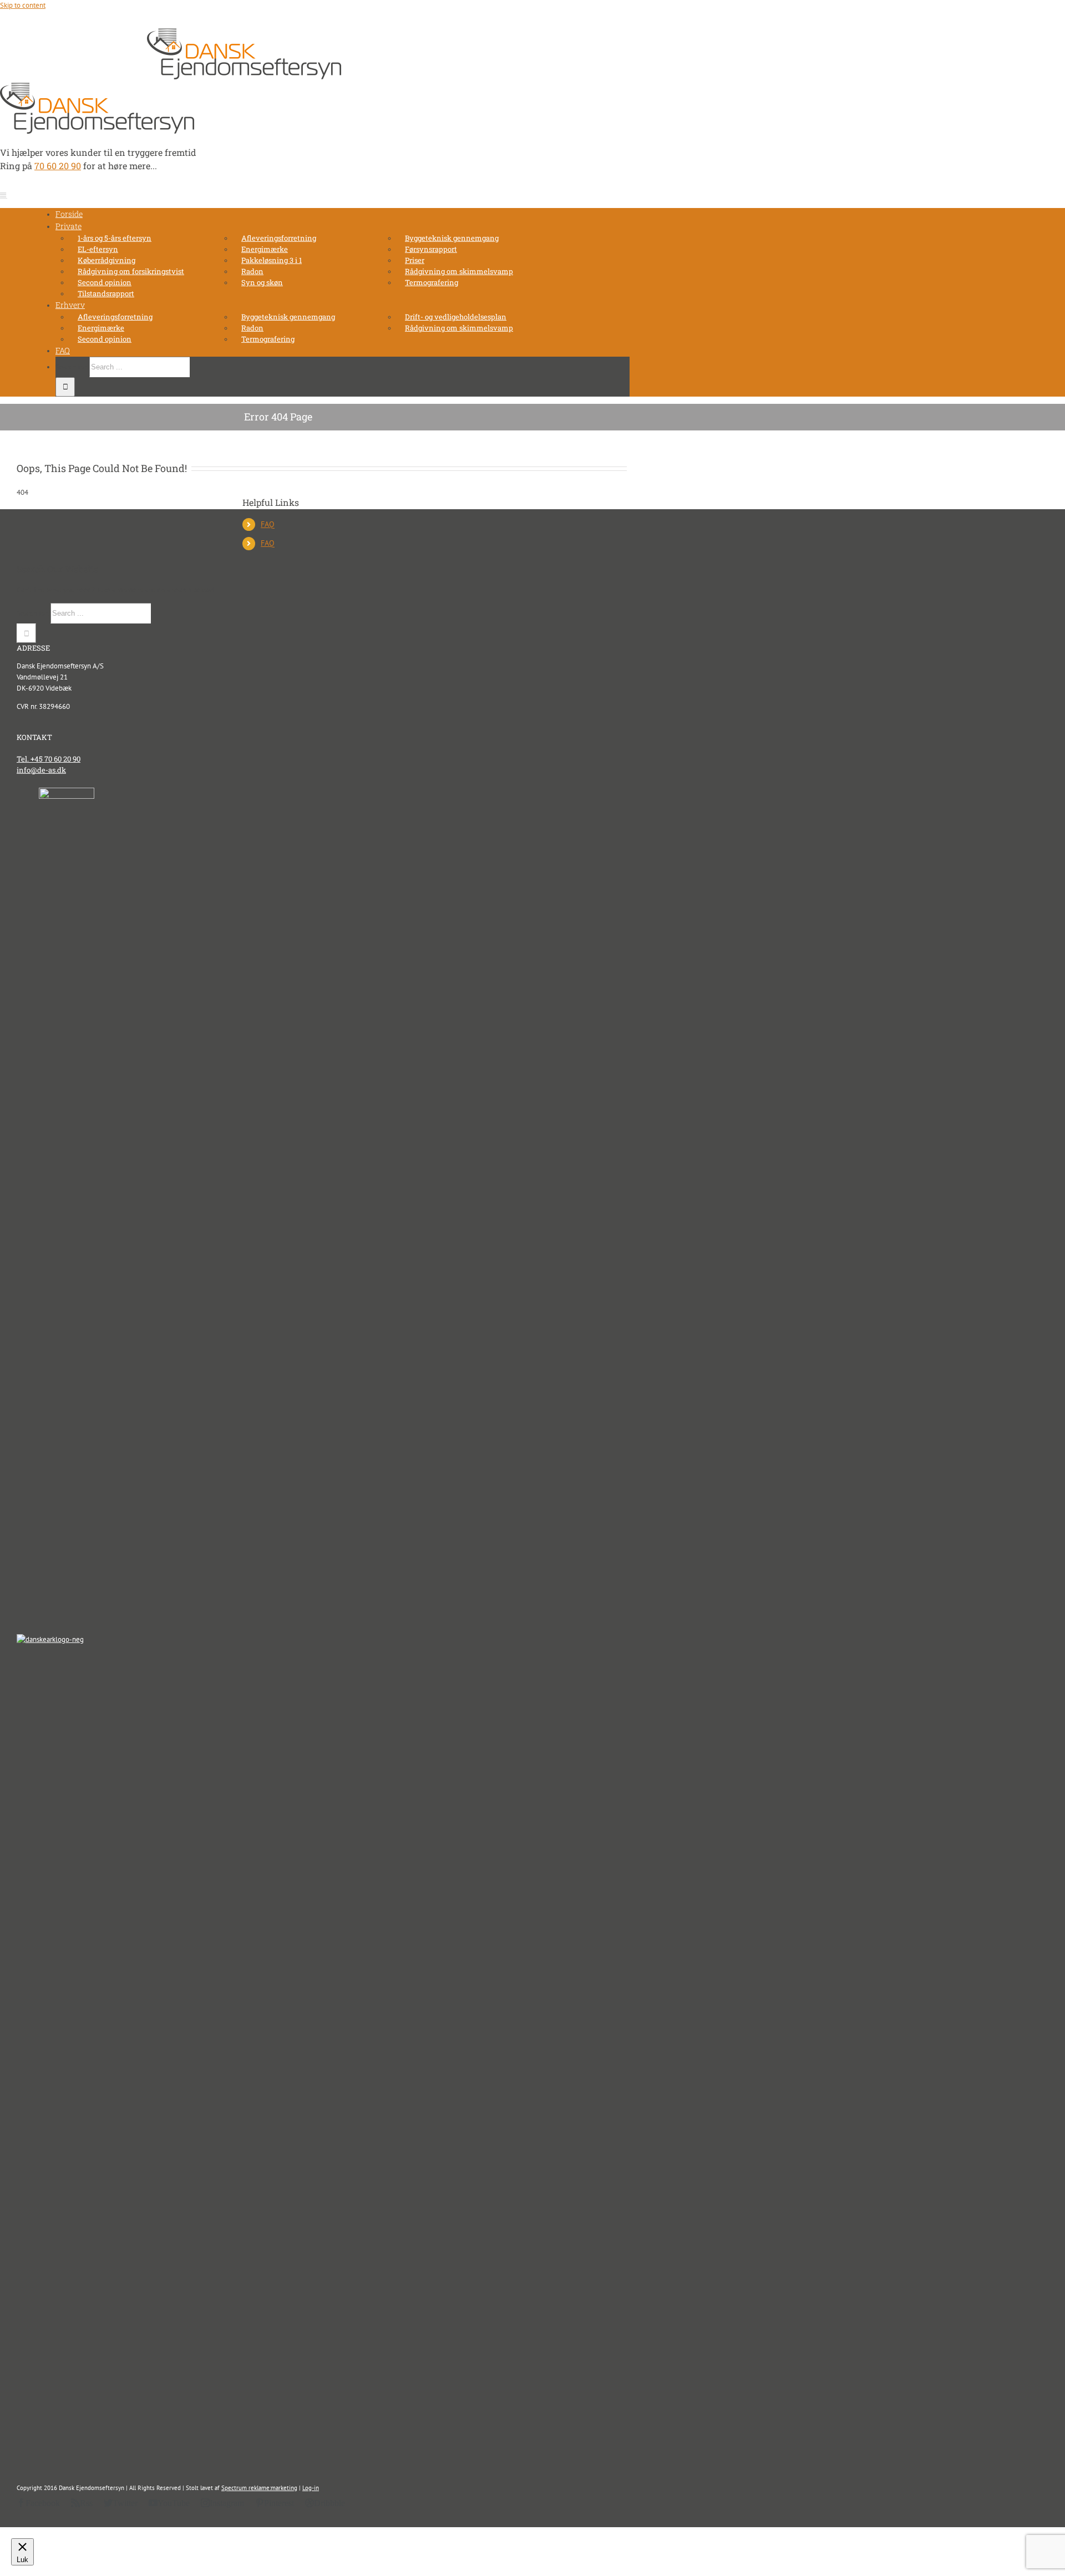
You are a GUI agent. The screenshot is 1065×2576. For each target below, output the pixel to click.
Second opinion (105, 282)
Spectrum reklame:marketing (259, 2488)
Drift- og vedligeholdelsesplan (456, 317)
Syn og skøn (262, 282)
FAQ (268, 524)
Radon (252, 271)
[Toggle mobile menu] (4, 195)
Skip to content (23, 5)
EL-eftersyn (98, 249)
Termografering (432, 282)
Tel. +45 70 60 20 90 (49, 759)
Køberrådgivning (106, 260)
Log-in (311, 2488)
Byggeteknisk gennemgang (452, 238)
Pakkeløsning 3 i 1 (272, 260)
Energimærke (265, 249)
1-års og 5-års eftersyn (115, 238)
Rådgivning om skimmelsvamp (459, 271)
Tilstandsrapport (106, 293)
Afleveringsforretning (279, 238)
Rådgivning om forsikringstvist (131, 271)
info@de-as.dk (114, 40)
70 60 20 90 (66, 40)
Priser (415, 260)
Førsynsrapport (431, 249)
